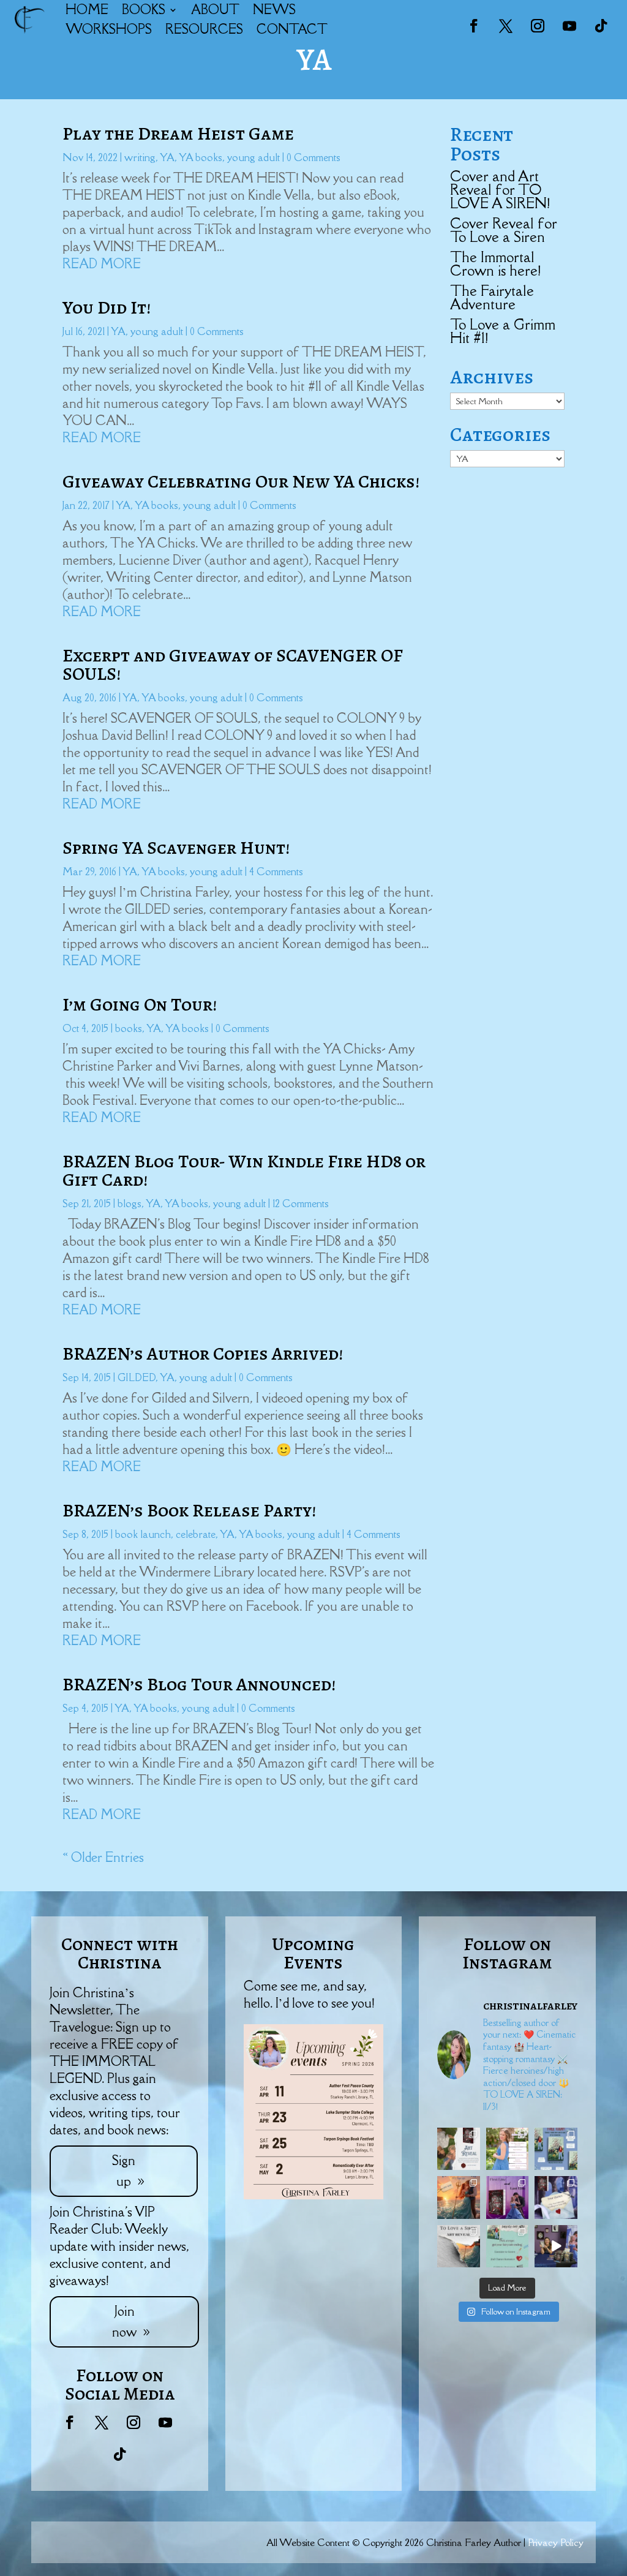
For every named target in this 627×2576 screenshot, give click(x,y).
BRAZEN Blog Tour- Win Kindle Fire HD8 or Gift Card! (244, 1170)
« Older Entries (103, 1857)
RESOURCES (204, 29)
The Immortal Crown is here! (495, 264)
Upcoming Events (313, 1953)
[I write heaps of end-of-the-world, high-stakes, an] (508, 2246)
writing (140, 157)
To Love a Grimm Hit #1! (503, 331)
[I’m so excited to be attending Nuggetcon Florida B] (508, 2149)
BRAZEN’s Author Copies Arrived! (203, 1354)
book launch (143, 1534)
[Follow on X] (506, 26)
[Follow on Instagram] (538, 26)
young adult (253, 157)
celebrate (196, 1534)
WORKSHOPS (109, 29)
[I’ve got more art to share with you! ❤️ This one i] (459, 2149)
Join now (124, 2322)
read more (102, 264)
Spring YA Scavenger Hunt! (176, 848)
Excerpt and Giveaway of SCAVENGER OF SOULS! (233, 665)
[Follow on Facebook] (474, 26)
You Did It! (107, 307)
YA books (201, 157)
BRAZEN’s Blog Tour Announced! (199, 1684)
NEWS (274, 9)
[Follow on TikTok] (601, 26)
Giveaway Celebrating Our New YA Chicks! (241, 481)
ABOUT (215, 9)
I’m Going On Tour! (140, 1004)
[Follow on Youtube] (569, 26)
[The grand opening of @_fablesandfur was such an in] (556, 2246)
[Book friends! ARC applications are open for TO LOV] (459, 2198)
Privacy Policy (556, 2542)
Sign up (124, 2171)
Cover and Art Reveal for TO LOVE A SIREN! (500, 190)
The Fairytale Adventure (492, 297)
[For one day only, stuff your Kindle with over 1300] (556, 2149)
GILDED (137, 1377)
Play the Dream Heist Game (178, 134)
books (129, 1028)
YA (167, 157)
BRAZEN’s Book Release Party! (189, 1510)
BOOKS (144, 9)
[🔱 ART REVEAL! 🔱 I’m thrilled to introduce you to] (459, 2246)
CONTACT (292, 29)
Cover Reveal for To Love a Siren (504, 230)
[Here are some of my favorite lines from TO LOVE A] (556, 2198)
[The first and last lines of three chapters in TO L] (508, 2198)
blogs (130, 1203)
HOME (87, 9)
